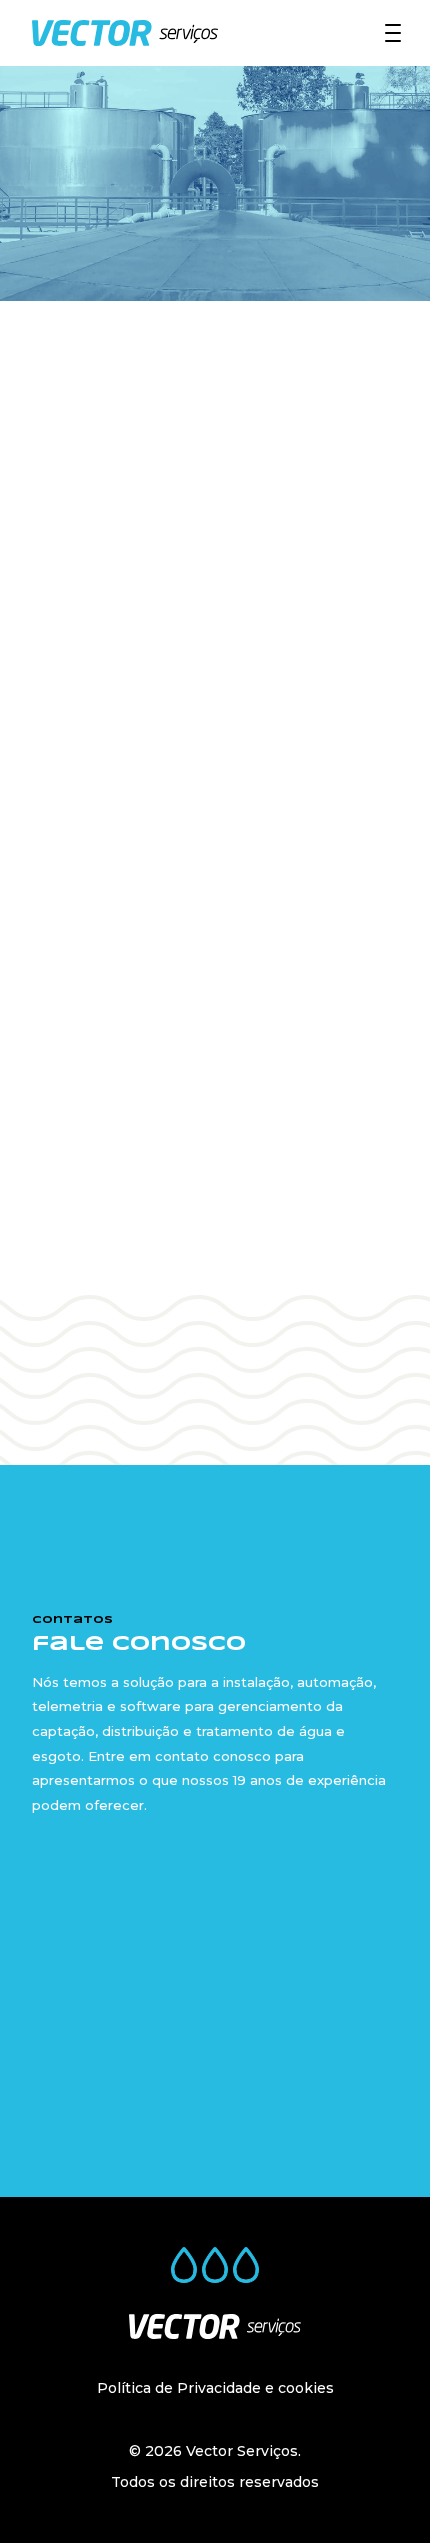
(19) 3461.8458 (194, 1942)
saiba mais (216, 1319)
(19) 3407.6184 (185, 1917)
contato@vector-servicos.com (244, 1966)
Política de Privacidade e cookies (215, 2388)
